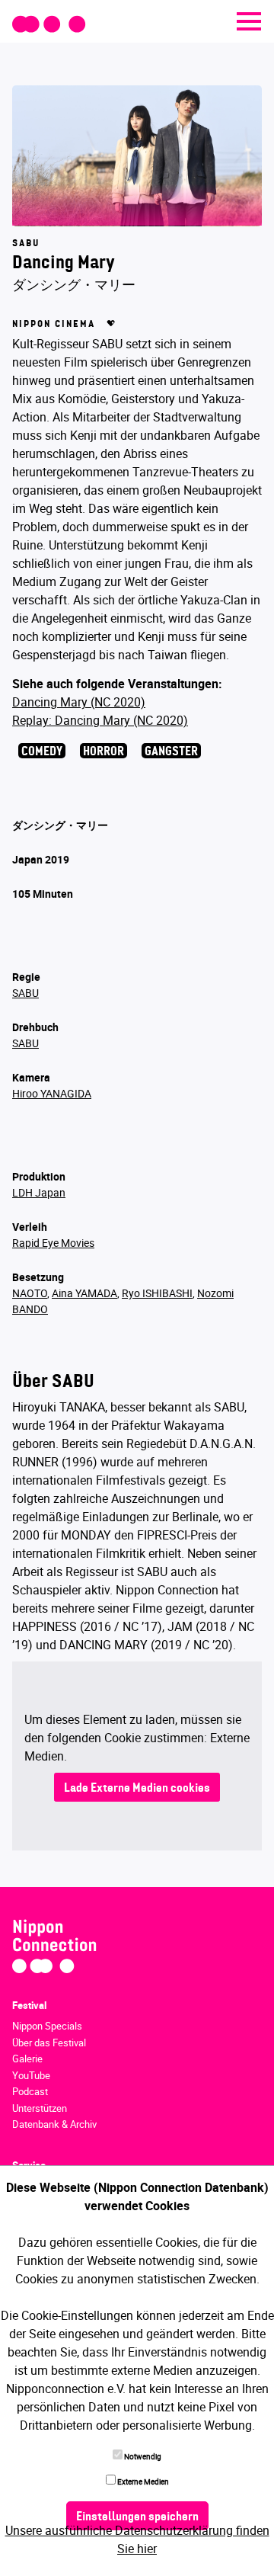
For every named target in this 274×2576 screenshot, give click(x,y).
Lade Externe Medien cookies (137, 1789)
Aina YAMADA (84, 1293)
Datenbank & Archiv (54, 2124)
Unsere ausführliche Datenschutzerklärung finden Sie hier (137, 2539)
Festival (29, 2005)
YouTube (31, 2075)
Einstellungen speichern (137, 2517)
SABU (25, 993)
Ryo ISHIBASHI (157, 1293)
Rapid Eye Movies (53, 1243)
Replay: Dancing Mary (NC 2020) (100, 720)
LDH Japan (39, 1192)
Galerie (27, 2059)
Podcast (30, 2091)
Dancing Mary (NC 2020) (79, 702)
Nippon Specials (47, 2026)
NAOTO (30, 1293)
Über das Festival (49, 2043)
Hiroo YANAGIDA (52, 1093)
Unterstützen (40, 2108)
